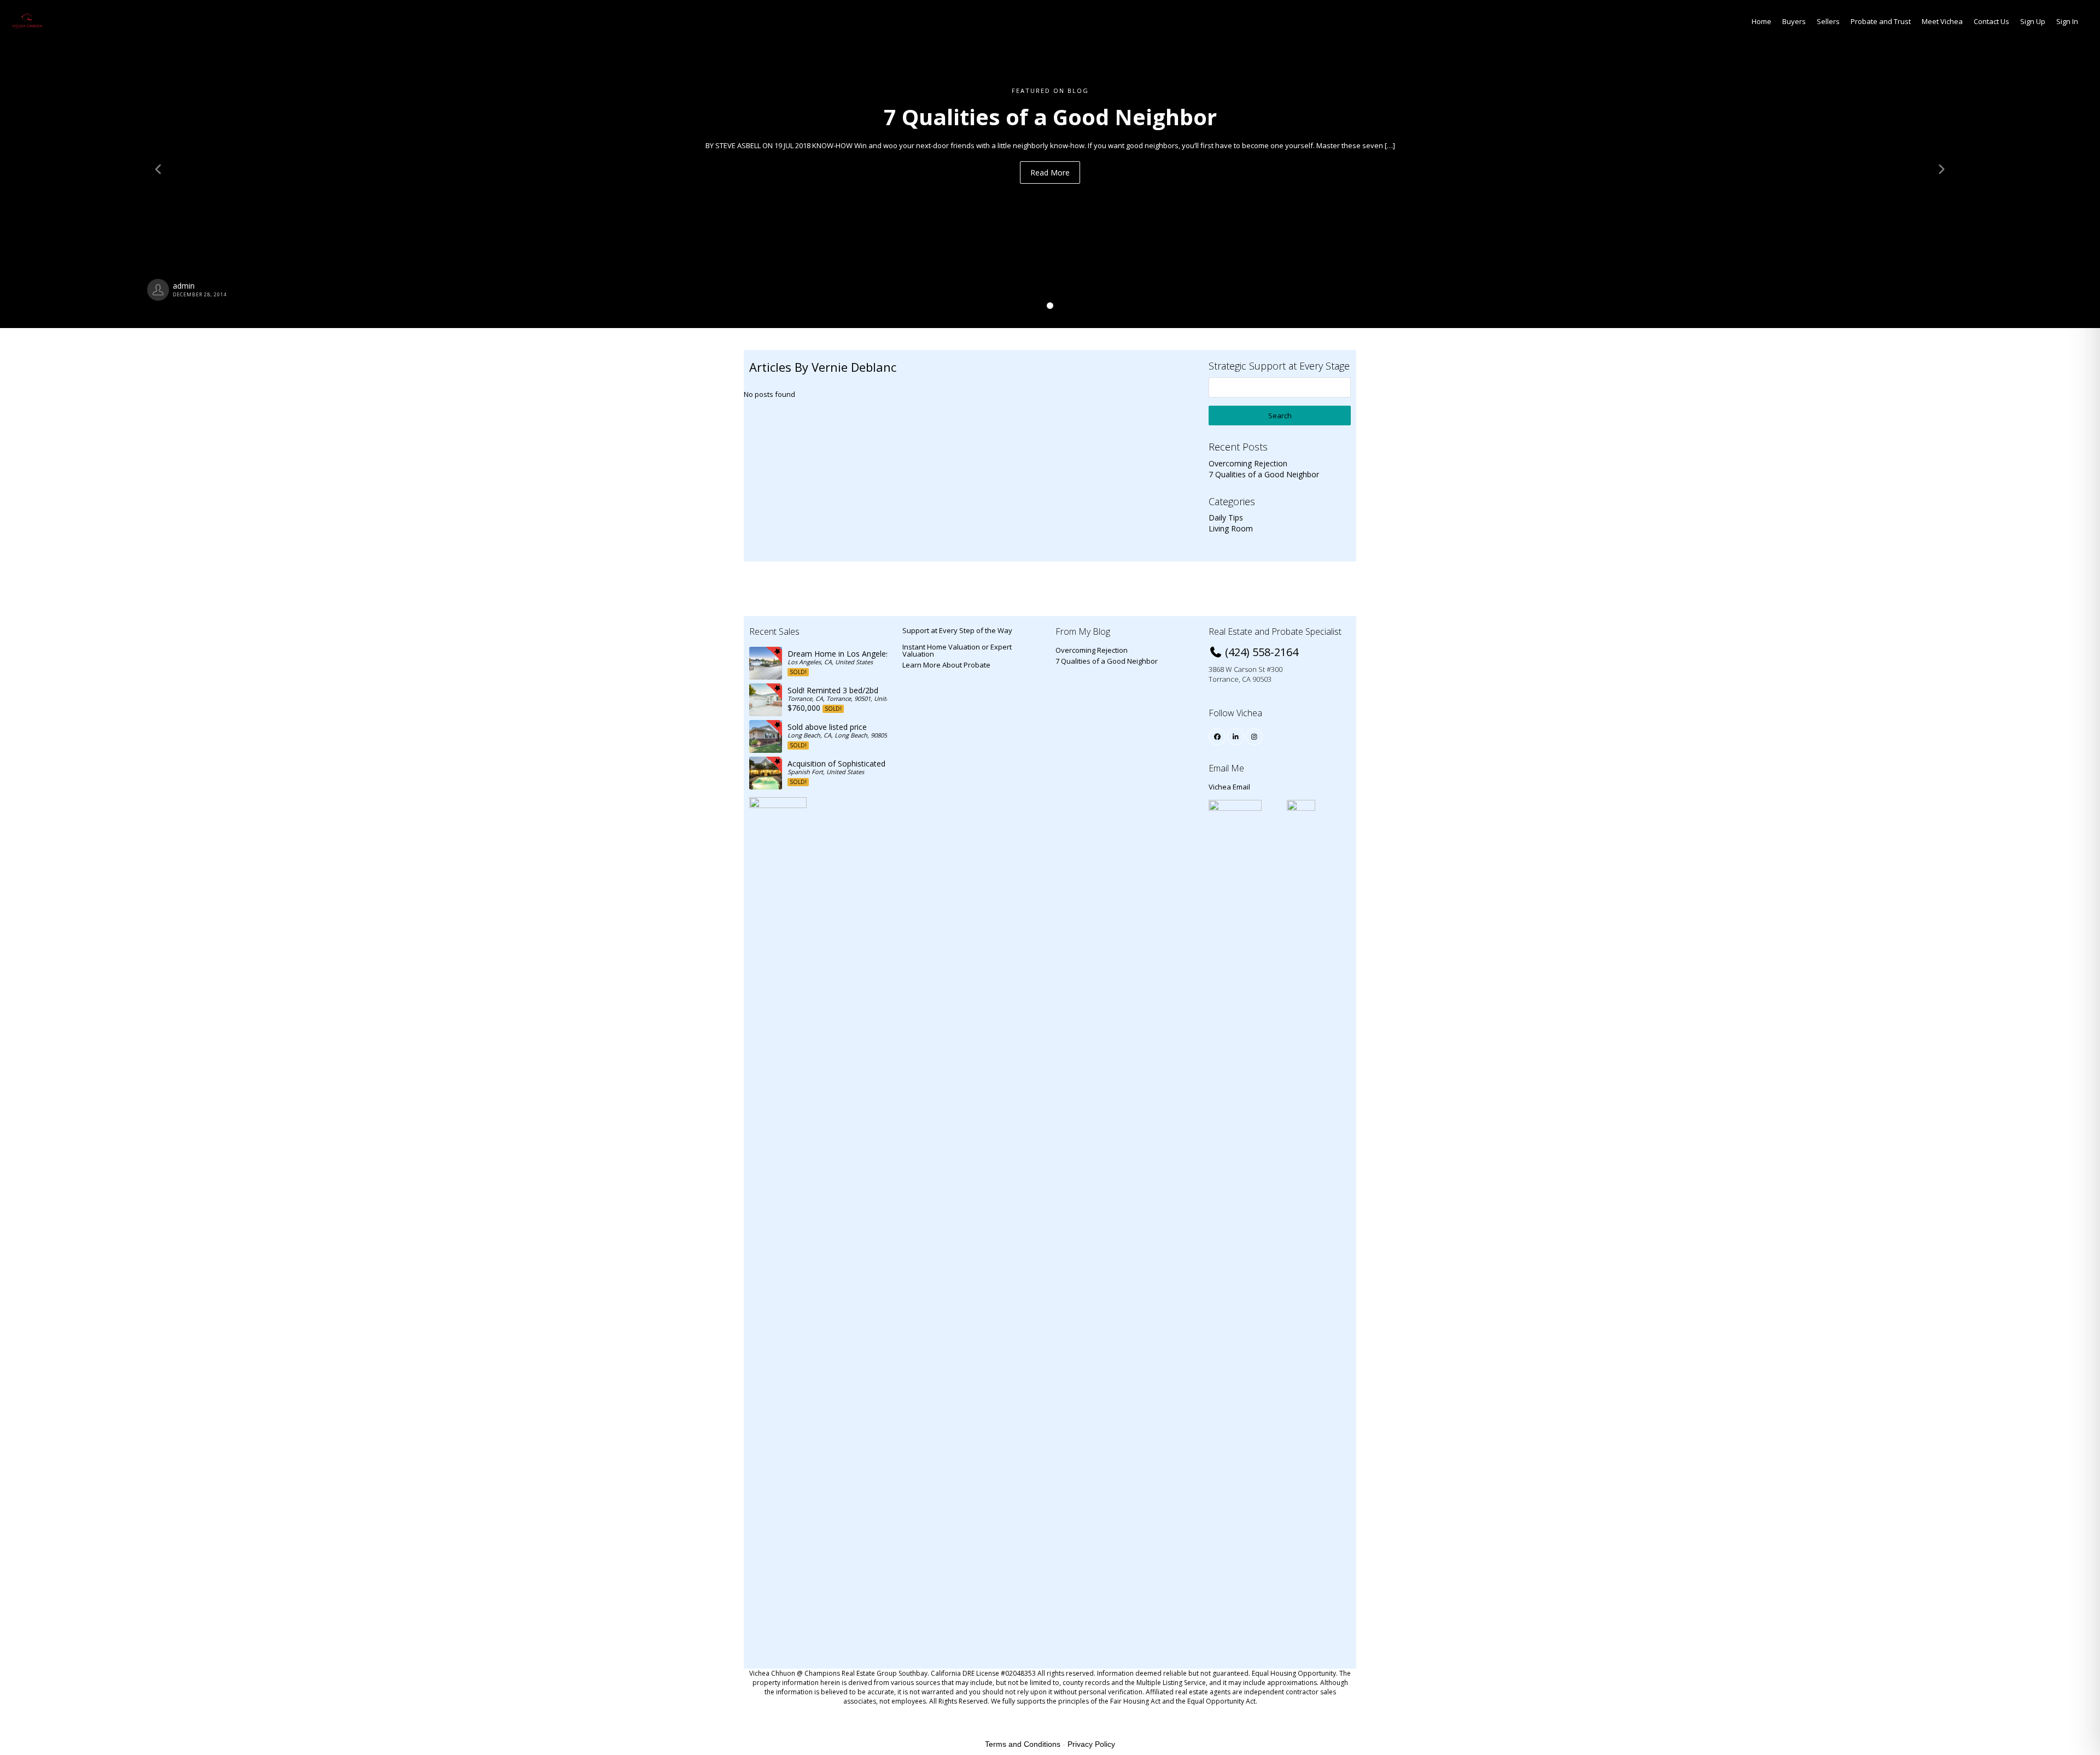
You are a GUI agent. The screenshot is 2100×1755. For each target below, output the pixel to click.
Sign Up (2033, 21)
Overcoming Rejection (1248, 463)
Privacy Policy (1091, 1744)
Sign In (2067, 21)
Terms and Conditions (1023, 1744)
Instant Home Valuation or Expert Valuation (957, 650)
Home (1761, 21)
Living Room (1231, 528)
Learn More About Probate (946, 665)
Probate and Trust (1881, 21)
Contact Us (1991, 21)
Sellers (1828, 21)
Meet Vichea (1942, 21)
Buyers (1794, 21)
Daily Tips (1226, 517)
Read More (1050, 172)
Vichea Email (1229, 787)
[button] (157, 164)
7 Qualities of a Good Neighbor (1264, 474)
